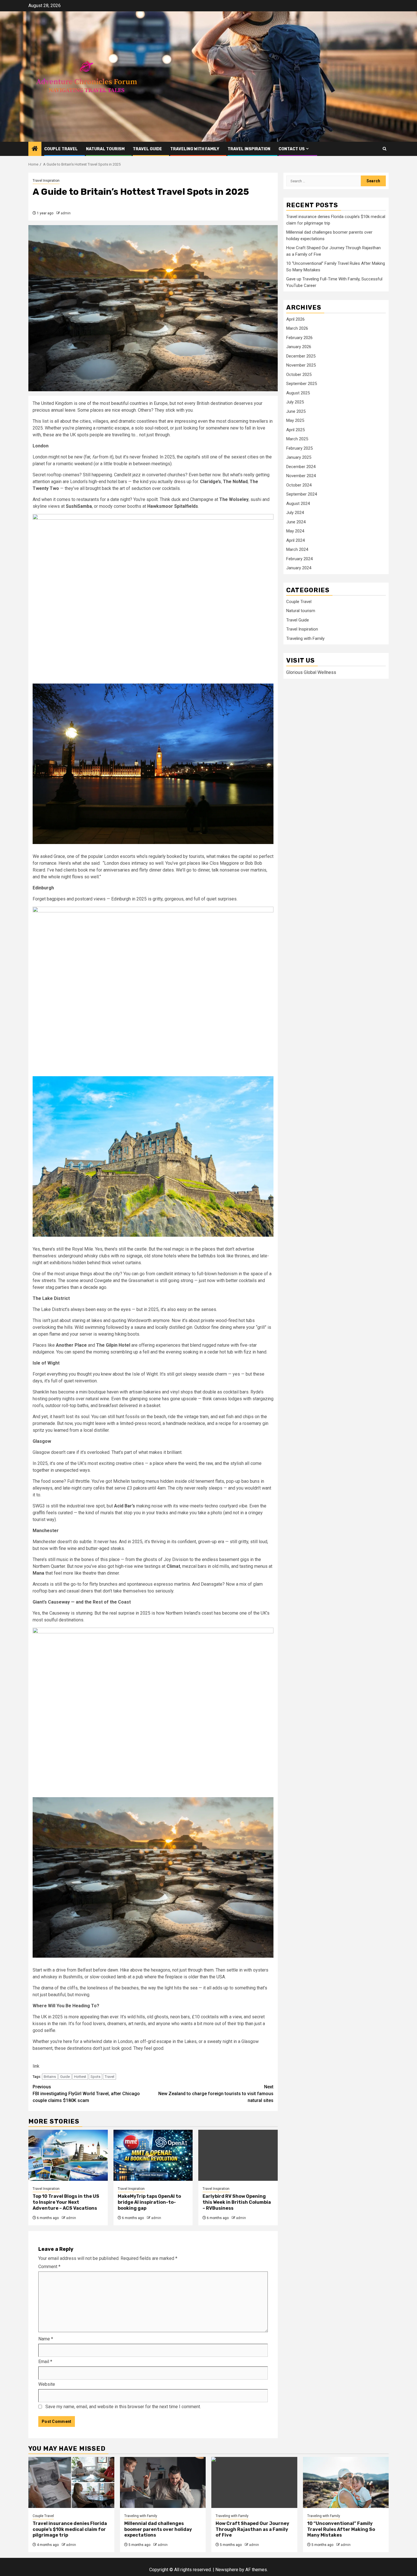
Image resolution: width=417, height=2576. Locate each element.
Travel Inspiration (249, 149)
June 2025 (296, 411)
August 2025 (298, 393)
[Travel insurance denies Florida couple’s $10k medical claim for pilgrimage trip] (71, 2482)
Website (47, 2384)
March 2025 (297, 439)
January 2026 (299, 347)
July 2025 (295, 402)
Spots (95, 2077)
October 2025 (299, 375)
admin (66, 213)
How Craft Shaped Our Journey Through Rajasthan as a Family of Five (252, 2529)
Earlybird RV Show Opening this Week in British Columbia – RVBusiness (237, 2202)
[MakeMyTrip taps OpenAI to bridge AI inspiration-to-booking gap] (153, 2155)
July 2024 (295, 513)
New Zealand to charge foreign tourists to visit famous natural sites (216, 2094)
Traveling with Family (195, 149)
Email (45, 2362)
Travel (109, 2077)
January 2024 (299, 568)
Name (46, 2339)
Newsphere (227, 2570)
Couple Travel (61, 149)
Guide (65, 2077)
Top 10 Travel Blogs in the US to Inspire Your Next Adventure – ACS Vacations (66, 2202)
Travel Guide (147, 149)
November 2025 (301, 365)
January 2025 (299, 457)
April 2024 (295, 540)
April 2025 (295, 430)
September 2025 (302, 384)
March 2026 (297, 328)
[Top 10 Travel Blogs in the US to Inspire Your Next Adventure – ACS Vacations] (68, 2155)
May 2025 (295, 420)
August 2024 (298, 504)
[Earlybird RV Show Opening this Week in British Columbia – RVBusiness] (238, 2155)
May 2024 (295, 531)
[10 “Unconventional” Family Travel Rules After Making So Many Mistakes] (346, 2482)
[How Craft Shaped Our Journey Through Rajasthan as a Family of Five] (254, 2482)
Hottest (80, 2077)
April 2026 (295, 319)
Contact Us (292, 149)
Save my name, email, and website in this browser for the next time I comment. (123, 2407)
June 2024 (296, 522)
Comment (49, 2267)
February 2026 (299, 338)
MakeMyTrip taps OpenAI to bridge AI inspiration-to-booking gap (149, 2202)
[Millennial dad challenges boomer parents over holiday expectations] (163, 2482)
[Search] (385, 149)
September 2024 (302, 494)
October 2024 (299, 485)
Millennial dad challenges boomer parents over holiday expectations (158, 2529)
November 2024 (301, 476)
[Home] (35, 149)
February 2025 (299, 448)
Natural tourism (105, 149)
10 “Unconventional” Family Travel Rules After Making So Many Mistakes (341, 2529)
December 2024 (301, 467)
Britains (50, 2077)
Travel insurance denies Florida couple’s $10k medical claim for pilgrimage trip (70, 2529)
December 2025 (301, 356)
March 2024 (297, 549)
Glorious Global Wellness (311, 672)
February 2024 (299, 559)
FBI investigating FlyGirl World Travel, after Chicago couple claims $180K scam (86, 2094)
